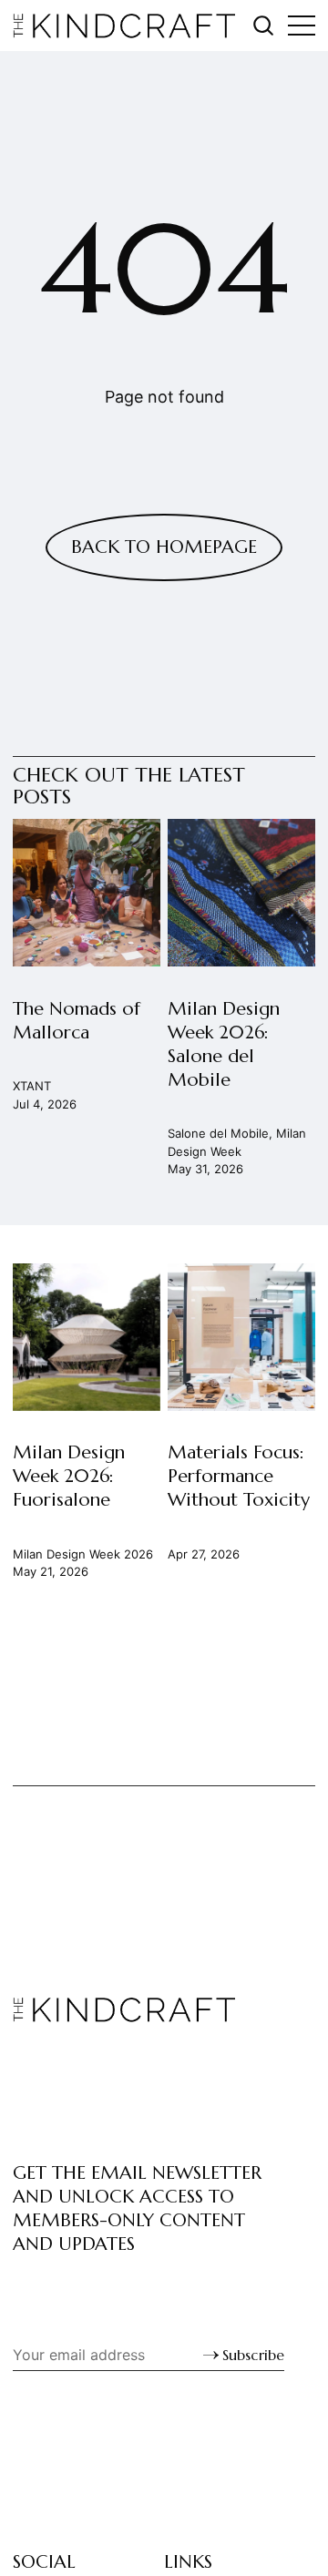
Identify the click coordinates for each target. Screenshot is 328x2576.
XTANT (32, 1087)
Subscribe (253, 2355)
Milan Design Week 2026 (83, 1554)
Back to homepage (164, 547)
